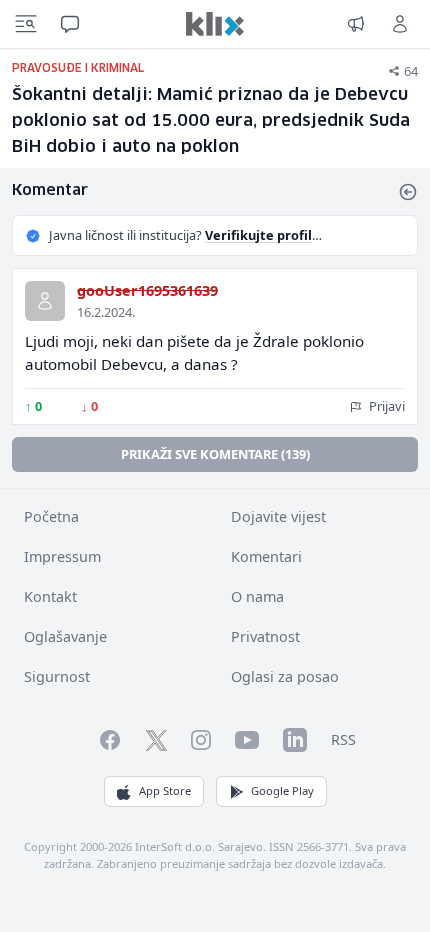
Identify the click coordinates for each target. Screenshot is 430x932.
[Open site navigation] (26, 24)
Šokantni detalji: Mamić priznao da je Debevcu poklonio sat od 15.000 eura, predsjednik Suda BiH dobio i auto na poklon (211, 121)
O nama (257, 596)
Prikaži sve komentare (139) (215, 454)
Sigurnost (57, 676)
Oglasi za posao (285, 676)
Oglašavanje (65, 636)
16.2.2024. (106, 312)
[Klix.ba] (215, 24)
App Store (165, 790)
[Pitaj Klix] (70, 24)
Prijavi (385, 406)
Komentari (266, 556)
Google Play (282, 790)
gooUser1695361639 (147, 290)
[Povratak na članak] (408, 192)
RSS (343, 739)
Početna (51, 516)
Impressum (62, 556)
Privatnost (265, 636)
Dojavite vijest (278, 516)
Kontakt (50, 596)
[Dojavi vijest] (356, 24)
